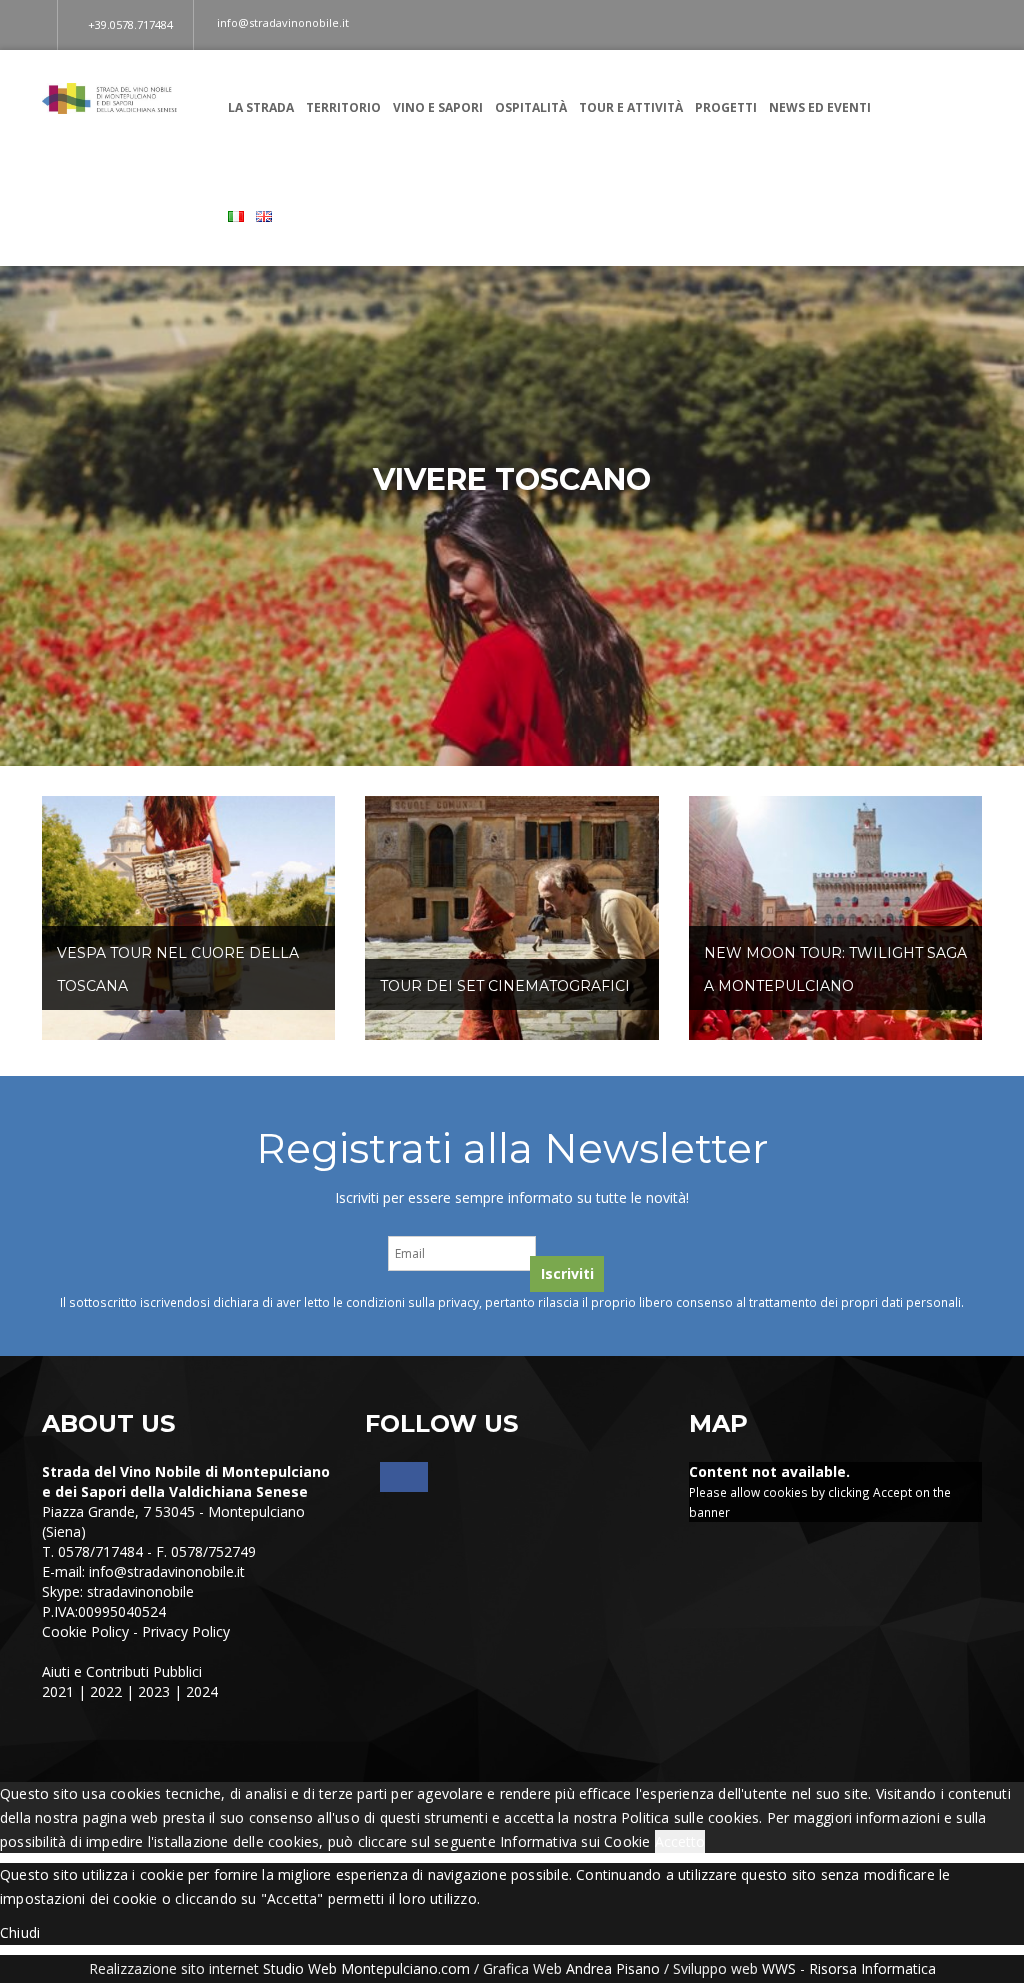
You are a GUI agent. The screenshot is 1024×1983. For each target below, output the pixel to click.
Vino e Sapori (438, 107)
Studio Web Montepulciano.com (366, 1968)
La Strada (261, 107)
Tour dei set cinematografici (505, 986)
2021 (58, 1691)
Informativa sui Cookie (575, 1841)
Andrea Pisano (613, 1968)
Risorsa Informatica (872, 1968)
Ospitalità (531, 107)
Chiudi (20, 1932)
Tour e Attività (631, 107)
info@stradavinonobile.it (167, 1571)
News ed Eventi (820, 107)
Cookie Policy (85, 1631)
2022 (106, 1691)
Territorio (343, 107)
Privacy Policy (186, 1631)
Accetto (680, 1841)
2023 (154, 1691)
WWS (779, 1968)
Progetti (726, 107)
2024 (202, 1691)
